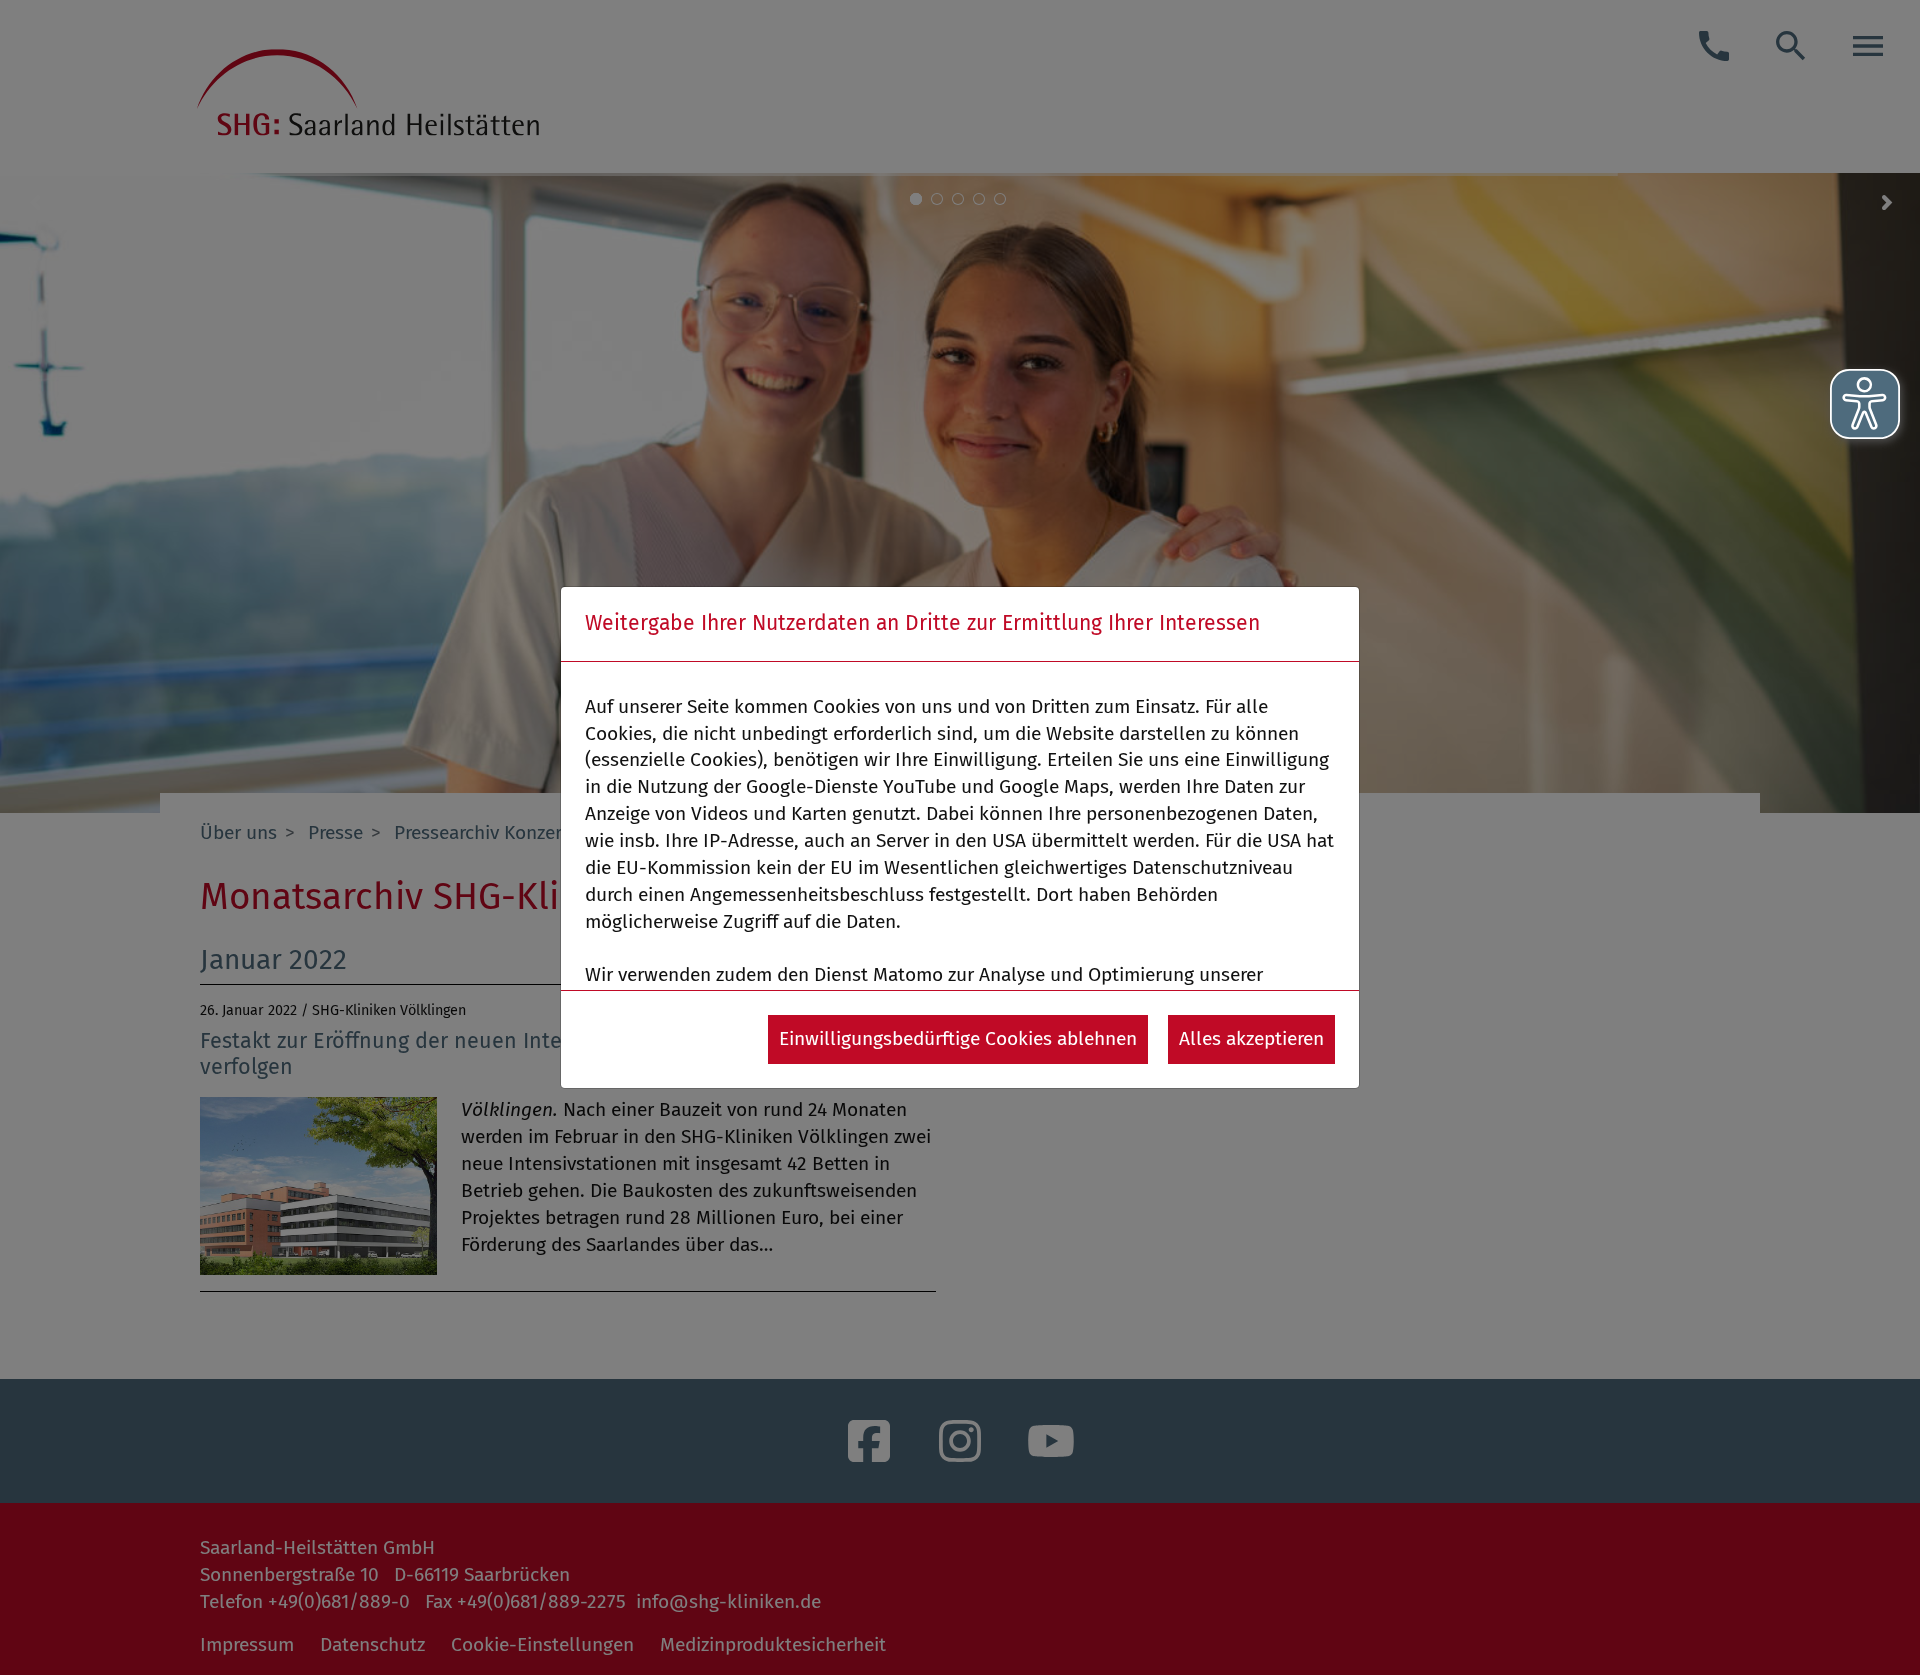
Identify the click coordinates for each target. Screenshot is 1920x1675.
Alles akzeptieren (1251, 1038)
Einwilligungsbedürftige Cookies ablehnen (958, 1038)
